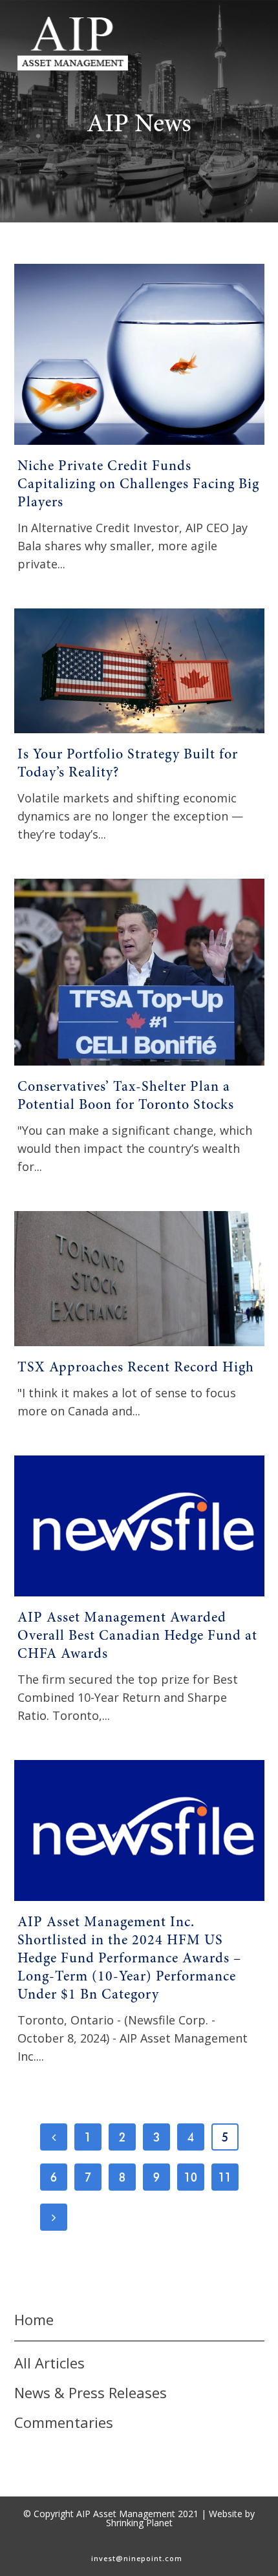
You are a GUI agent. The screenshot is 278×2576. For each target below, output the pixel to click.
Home (34, 2319)
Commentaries (64, 2422)
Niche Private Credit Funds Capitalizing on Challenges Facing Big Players (138, 485)
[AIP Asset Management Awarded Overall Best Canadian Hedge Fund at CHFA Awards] (139, 1526)
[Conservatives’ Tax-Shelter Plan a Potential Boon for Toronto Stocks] (139, 972)
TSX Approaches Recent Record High (136, 1368)
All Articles (49, 2363)
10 (191, 2177)
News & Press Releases (91, 2392)
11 (225, 2177)
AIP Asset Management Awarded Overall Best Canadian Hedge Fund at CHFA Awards (137, 1637)
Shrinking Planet (139, 2523)
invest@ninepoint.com (137, 2558)
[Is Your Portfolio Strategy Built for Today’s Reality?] (139, 671)
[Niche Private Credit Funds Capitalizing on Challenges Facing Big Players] (139, 354)
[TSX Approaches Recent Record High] (139, 1279)
